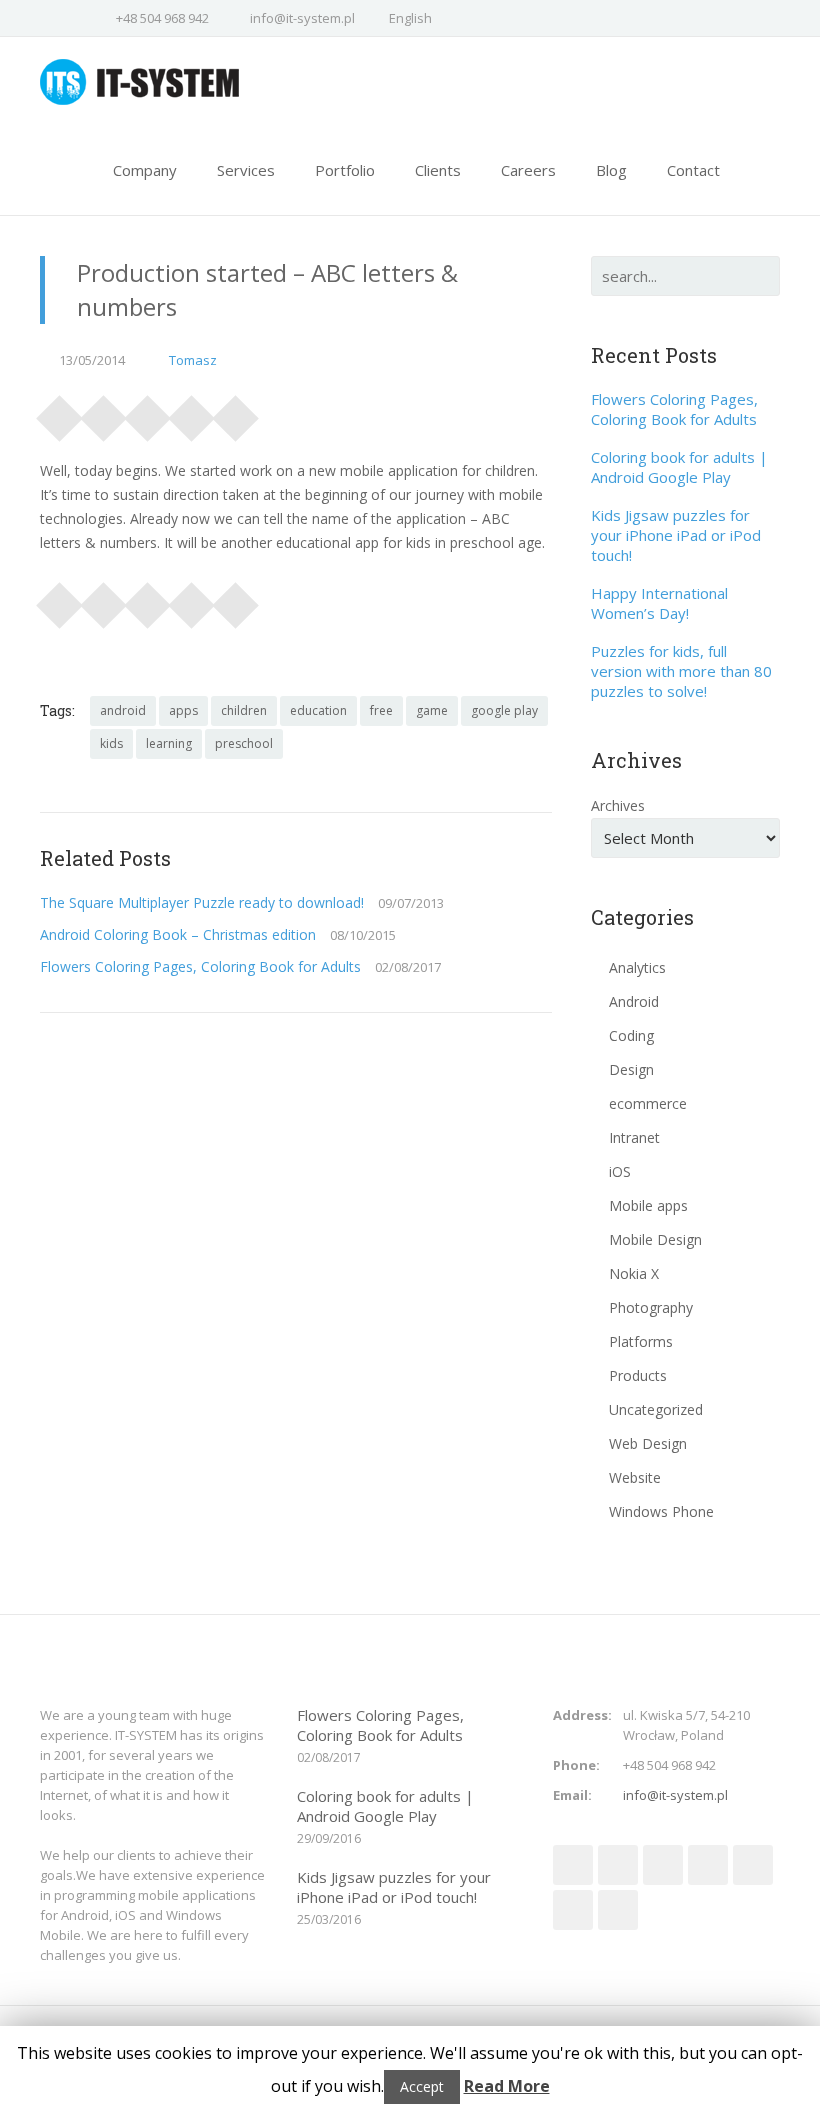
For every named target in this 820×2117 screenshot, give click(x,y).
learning (169, 743)
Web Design (648, 1443)
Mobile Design (655, 1239)
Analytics (637, 967)
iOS (620, 1171)
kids (111, 743)
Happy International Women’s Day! (659, 603)
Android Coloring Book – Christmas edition (178, 934)
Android (634, 1001)
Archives (618, 805)
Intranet (634, 1137)
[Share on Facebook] (60, 412)
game (432, 710)
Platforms (641, 1341)
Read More (507, 2086)
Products (638, 1375)
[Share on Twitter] (104, 412)
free (381, 710)
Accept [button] (422, 2086)
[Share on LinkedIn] (192, 412)
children (244, 710)
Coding (631, 1035)
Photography (651, 1307)
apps (183, 710)
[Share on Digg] (236, 412)
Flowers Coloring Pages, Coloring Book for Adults (200, 966)
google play (504, 710)
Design (631, 1069)
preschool (244, 743)
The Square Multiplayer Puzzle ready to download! (202, 902)
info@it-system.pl (302, 18)
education (318, 710)
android (123, 710)
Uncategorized (656, 1409)
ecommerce (648, 1103)
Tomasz (193, 360)
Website (635, 1477)
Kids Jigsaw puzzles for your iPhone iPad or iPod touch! (676, 535)
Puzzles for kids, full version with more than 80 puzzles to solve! (681, 671)
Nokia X (634, 1273)
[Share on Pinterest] (148, 412)
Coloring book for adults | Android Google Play (679, 467)
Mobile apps (648, 1205)
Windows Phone (661, 1511)
